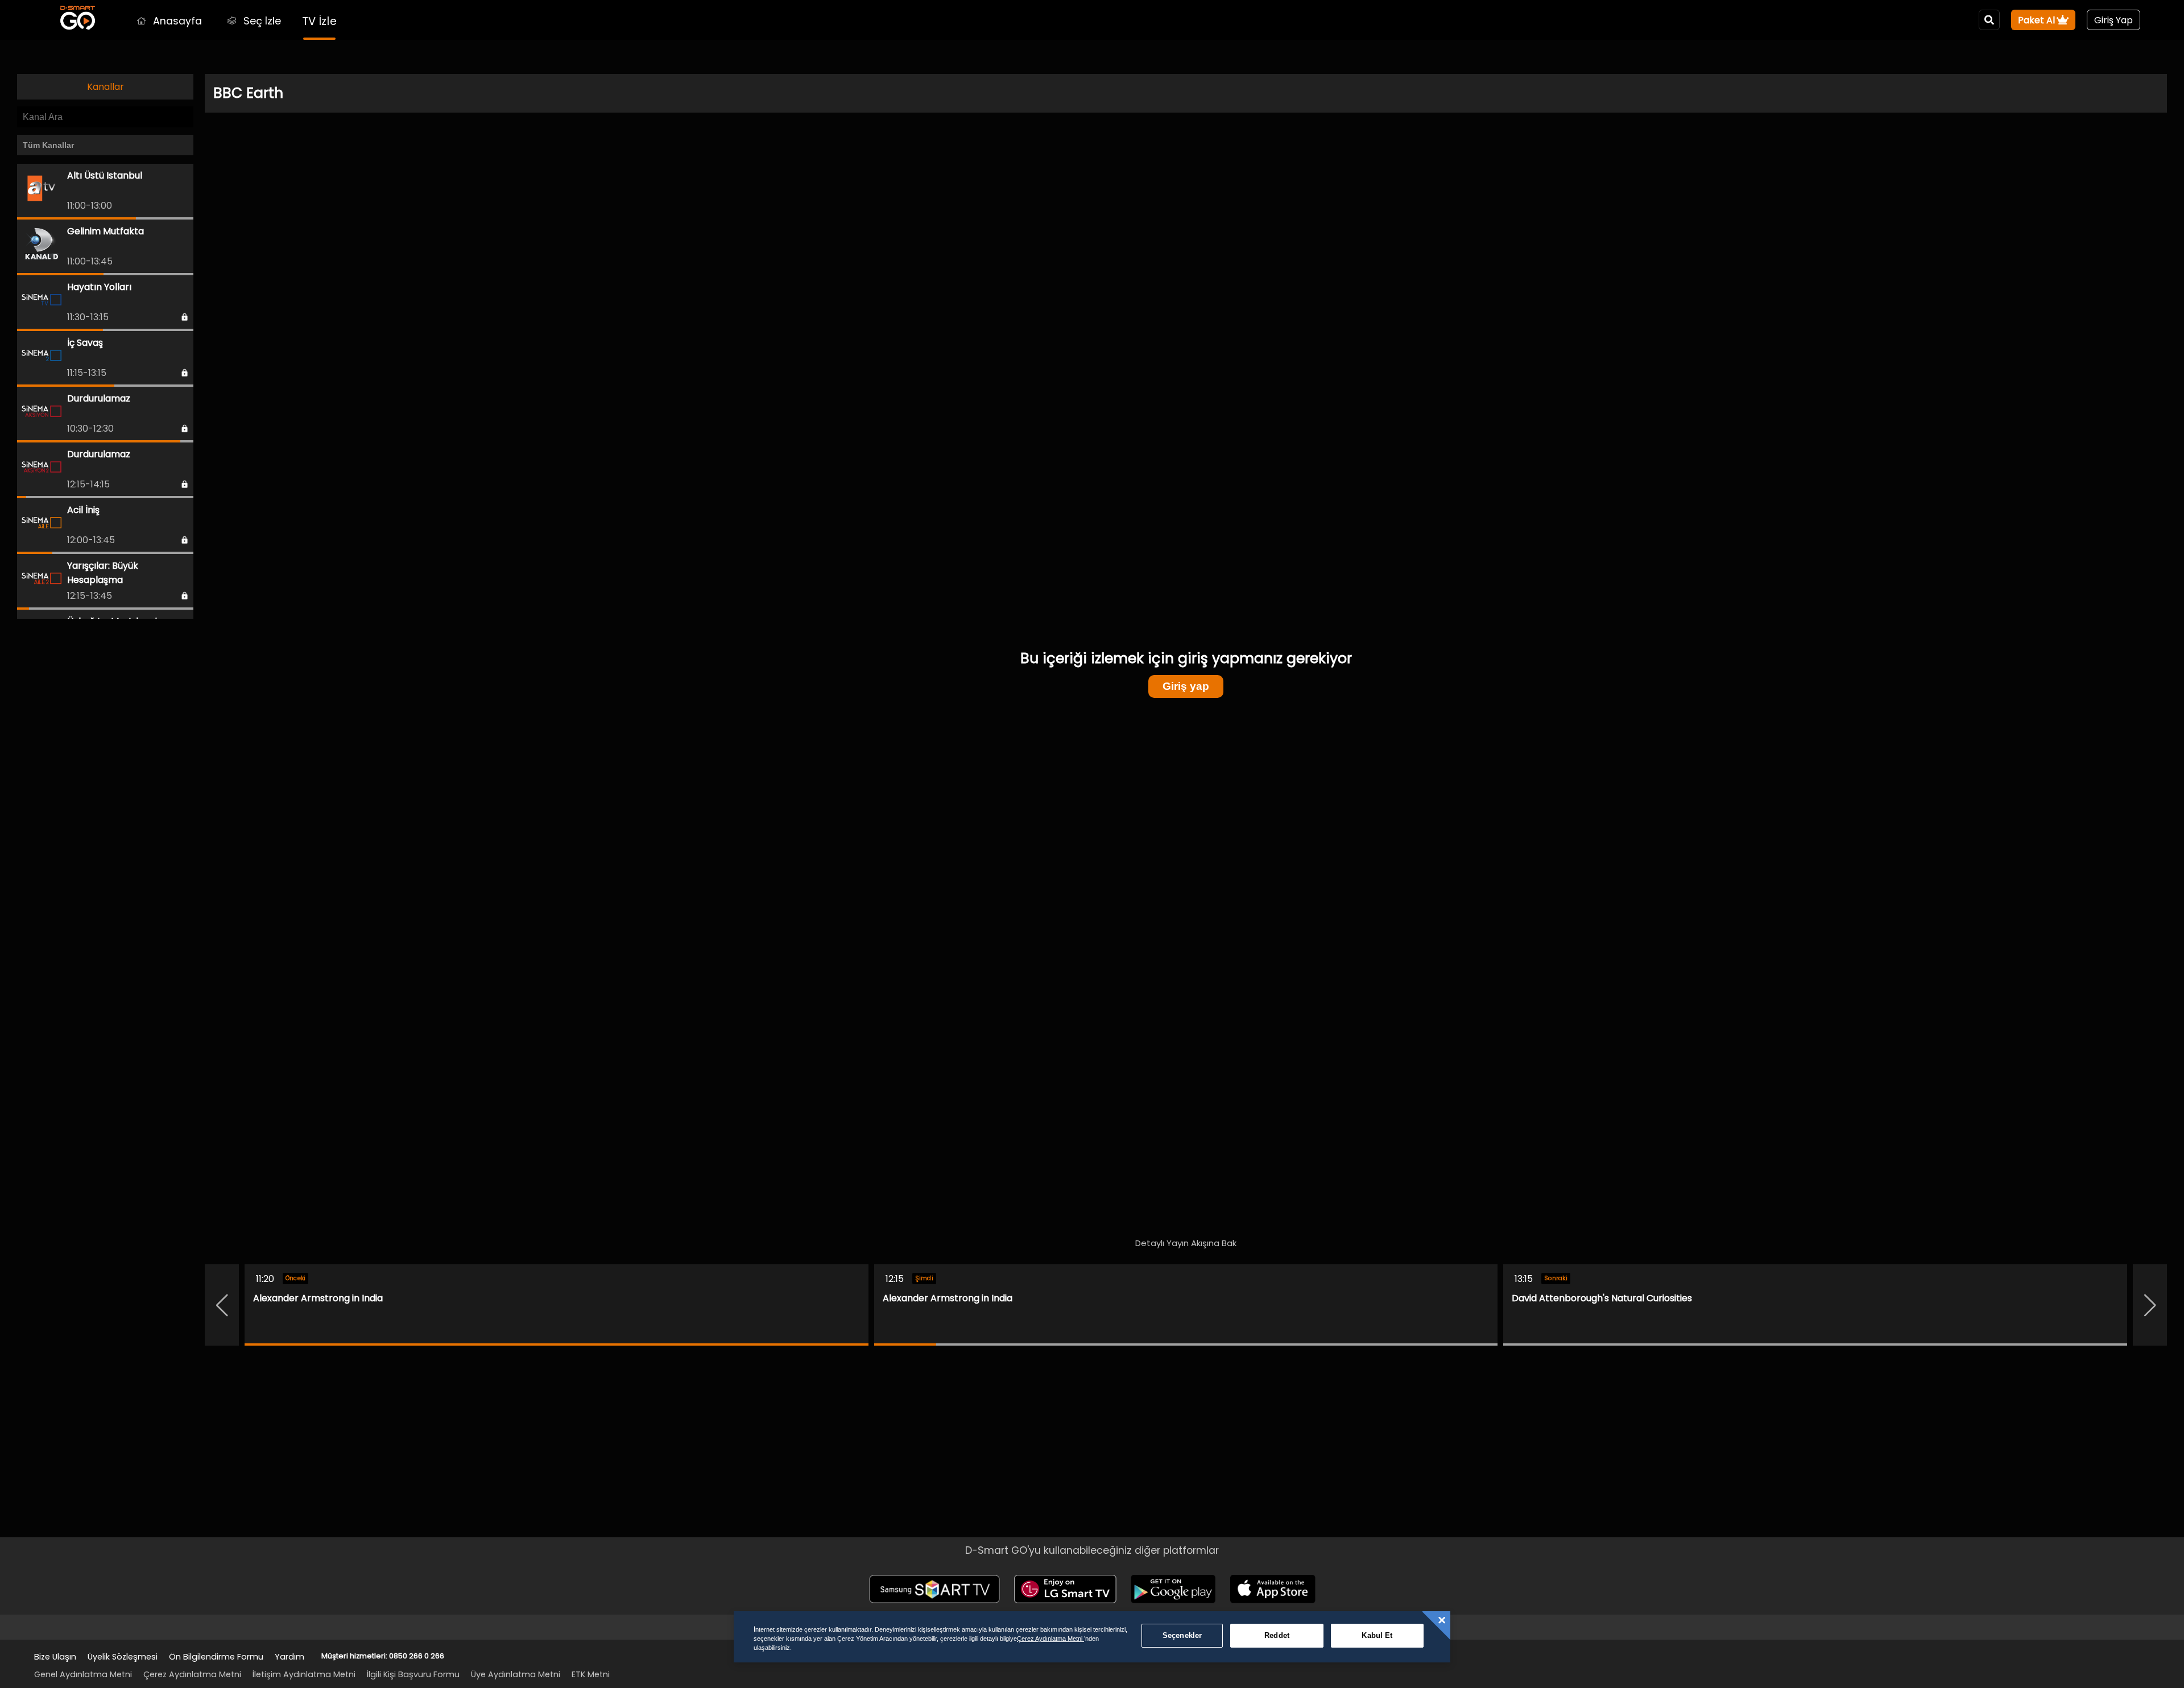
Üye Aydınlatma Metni (516, 1674)
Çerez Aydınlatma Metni (192, 1674)
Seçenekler (1182, 1635)
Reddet (1277, 1635)
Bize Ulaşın (55, 1657)
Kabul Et (1377, 1635)
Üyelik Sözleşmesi (123, 1657)
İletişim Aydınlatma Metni (304, 1674)
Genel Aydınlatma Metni (83, 1674)
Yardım (289, 1657)
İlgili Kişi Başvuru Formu (413, 1674)
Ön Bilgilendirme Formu (216, 1657)
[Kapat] (1442, 1620)
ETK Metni (591, 1674)
